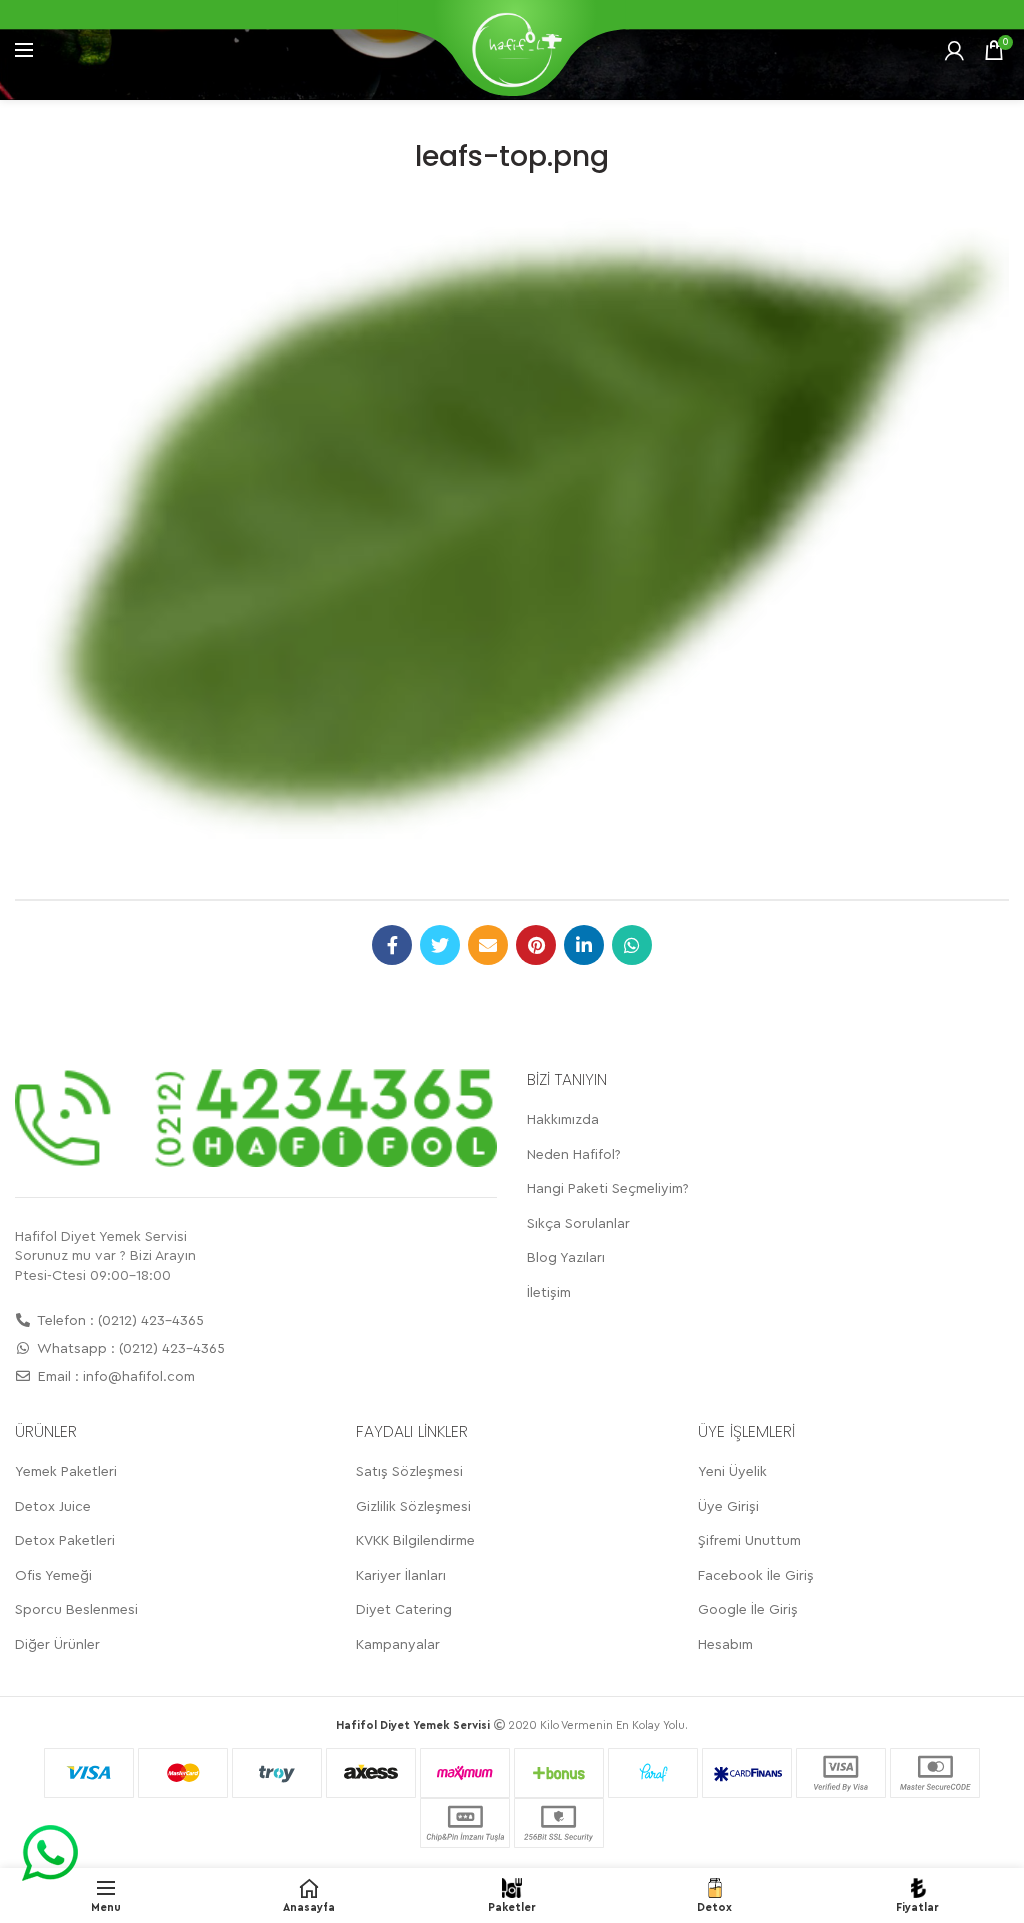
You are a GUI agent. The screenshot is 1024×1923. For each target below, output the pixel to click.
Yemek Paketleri (66, 1472)
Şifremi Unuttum (749, 1541)
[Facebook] (392, 945)
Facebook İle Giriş (756, 1576)
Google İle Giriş (748, 1610)
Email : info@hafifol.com (114, 1377)
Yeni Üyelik (732, 1472)
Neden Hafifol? (574, 1155)
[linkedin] (584, 945)
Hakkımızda (563, 1120)
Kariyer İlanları (401, 1576)
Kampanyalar (398, 1645)
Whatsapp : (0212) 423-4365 (129, 1349)
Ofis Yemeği (53, 1576)
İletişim (549, 1293)
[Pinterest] (536, 945)
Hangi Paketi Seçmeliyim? (608, 1189)
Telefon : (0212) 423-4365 (119, 1321)
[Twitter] (440, 945)
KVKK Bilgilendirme (415, 1541)
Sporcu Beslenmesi (76, 1610)
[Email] (488, 945)
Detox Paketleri (65, 1541)
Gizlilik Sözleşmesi (413, 1507)
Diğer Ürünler (57, 1645)
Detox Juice (53, 1507)
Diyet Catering (404, 1610)
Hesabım (725, 1645)
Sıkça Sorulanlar (578, 1224)
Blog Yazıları (566, 1258)
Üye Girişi (728, 1507)
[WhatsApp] (632, 945)
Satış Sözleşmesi (409, 1472)
